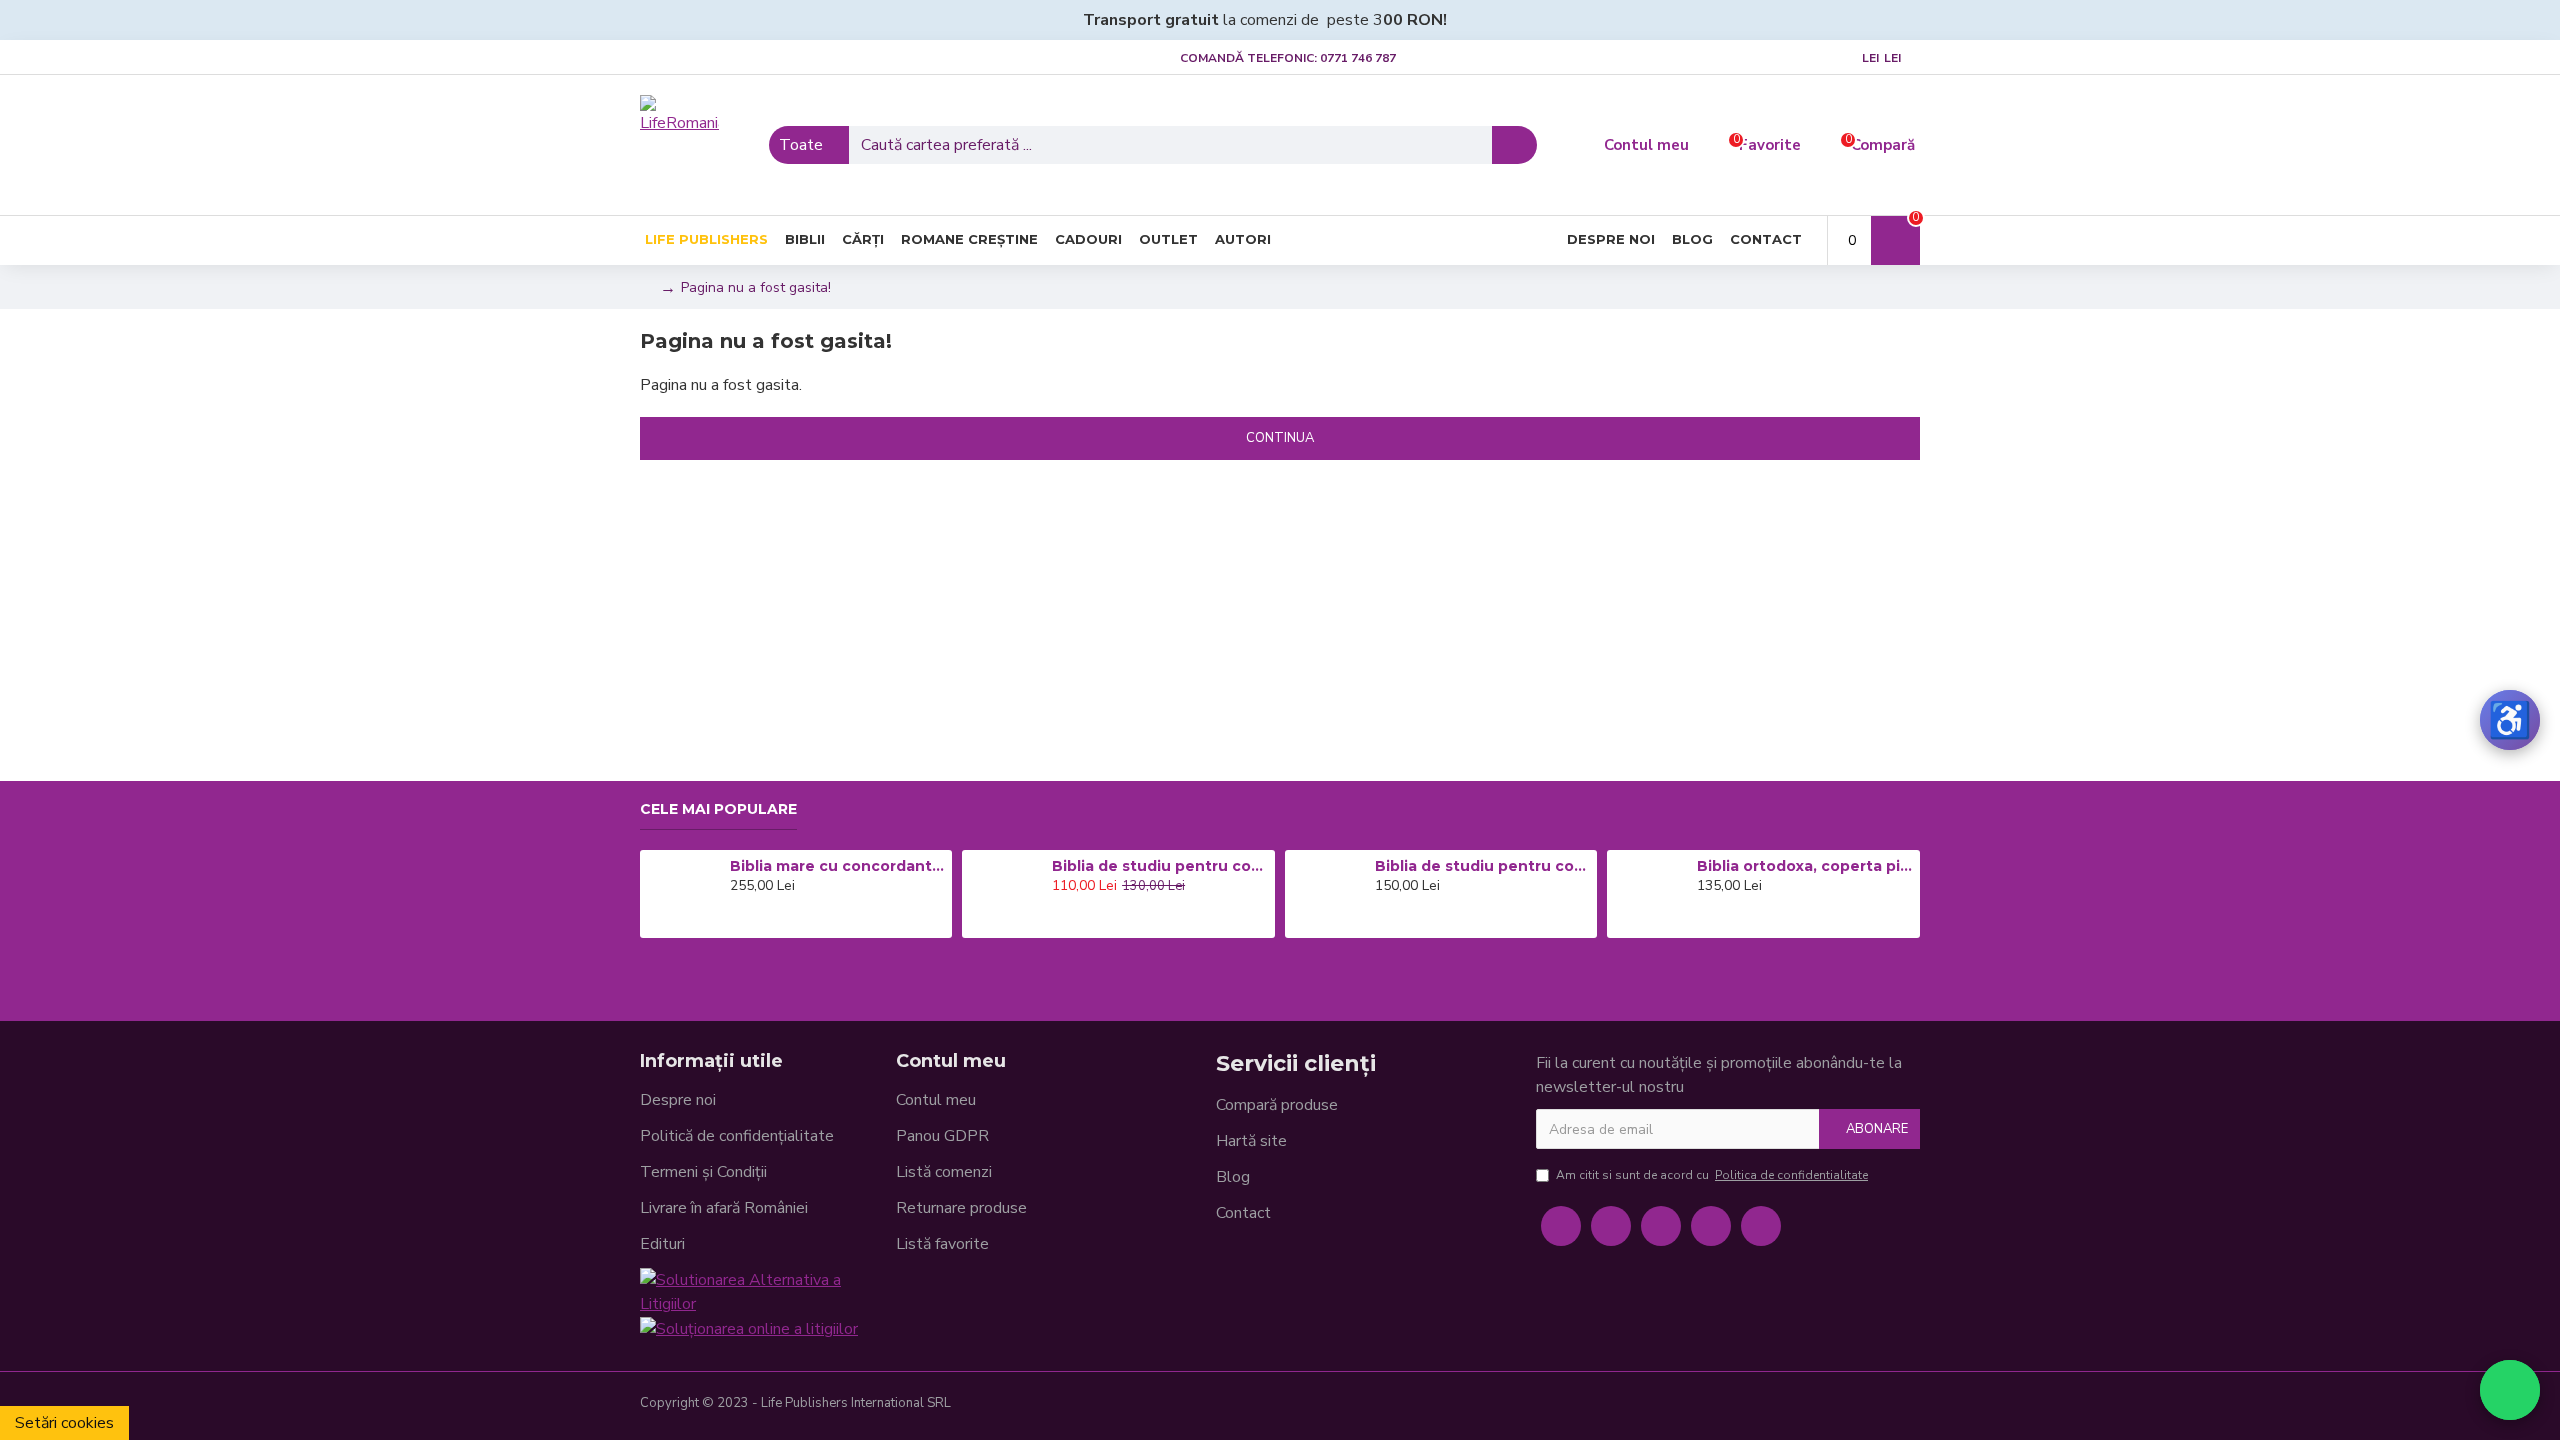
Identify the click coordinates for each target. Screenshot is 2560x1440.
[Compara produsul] (792, 921)
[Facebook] (1561, 1226)
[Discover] (1904, 1406)
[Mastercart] (1808, 1406)
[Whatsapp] (1761, 1226)
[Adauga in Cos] (735, 921)
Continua (1280, 438)
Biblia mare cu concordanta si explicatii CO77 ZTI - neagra (838, 866)
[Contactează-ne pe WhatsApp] (2510, 1390)
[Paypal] (1840, 1406)
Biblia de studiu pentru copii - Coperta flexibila (1483, 866)
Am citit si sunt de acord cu (1712, 1175)
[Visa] (1776, 1406)
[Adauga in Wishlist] (764, 921)
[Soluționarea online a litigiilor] (749, 1328)
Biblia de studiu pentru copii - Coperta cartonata (1160, 866)
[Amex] (1872, 1406)
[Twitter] (1611, 1226)
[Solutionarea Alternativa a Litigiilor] (768, 1292)
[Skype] (1711, 1226)
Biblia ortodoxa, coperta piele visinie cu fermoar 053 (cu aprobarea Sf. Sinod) (1805, 866)
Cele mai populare (718, 809)
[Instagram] (1661, 1226)
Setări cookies (64, 1423)
